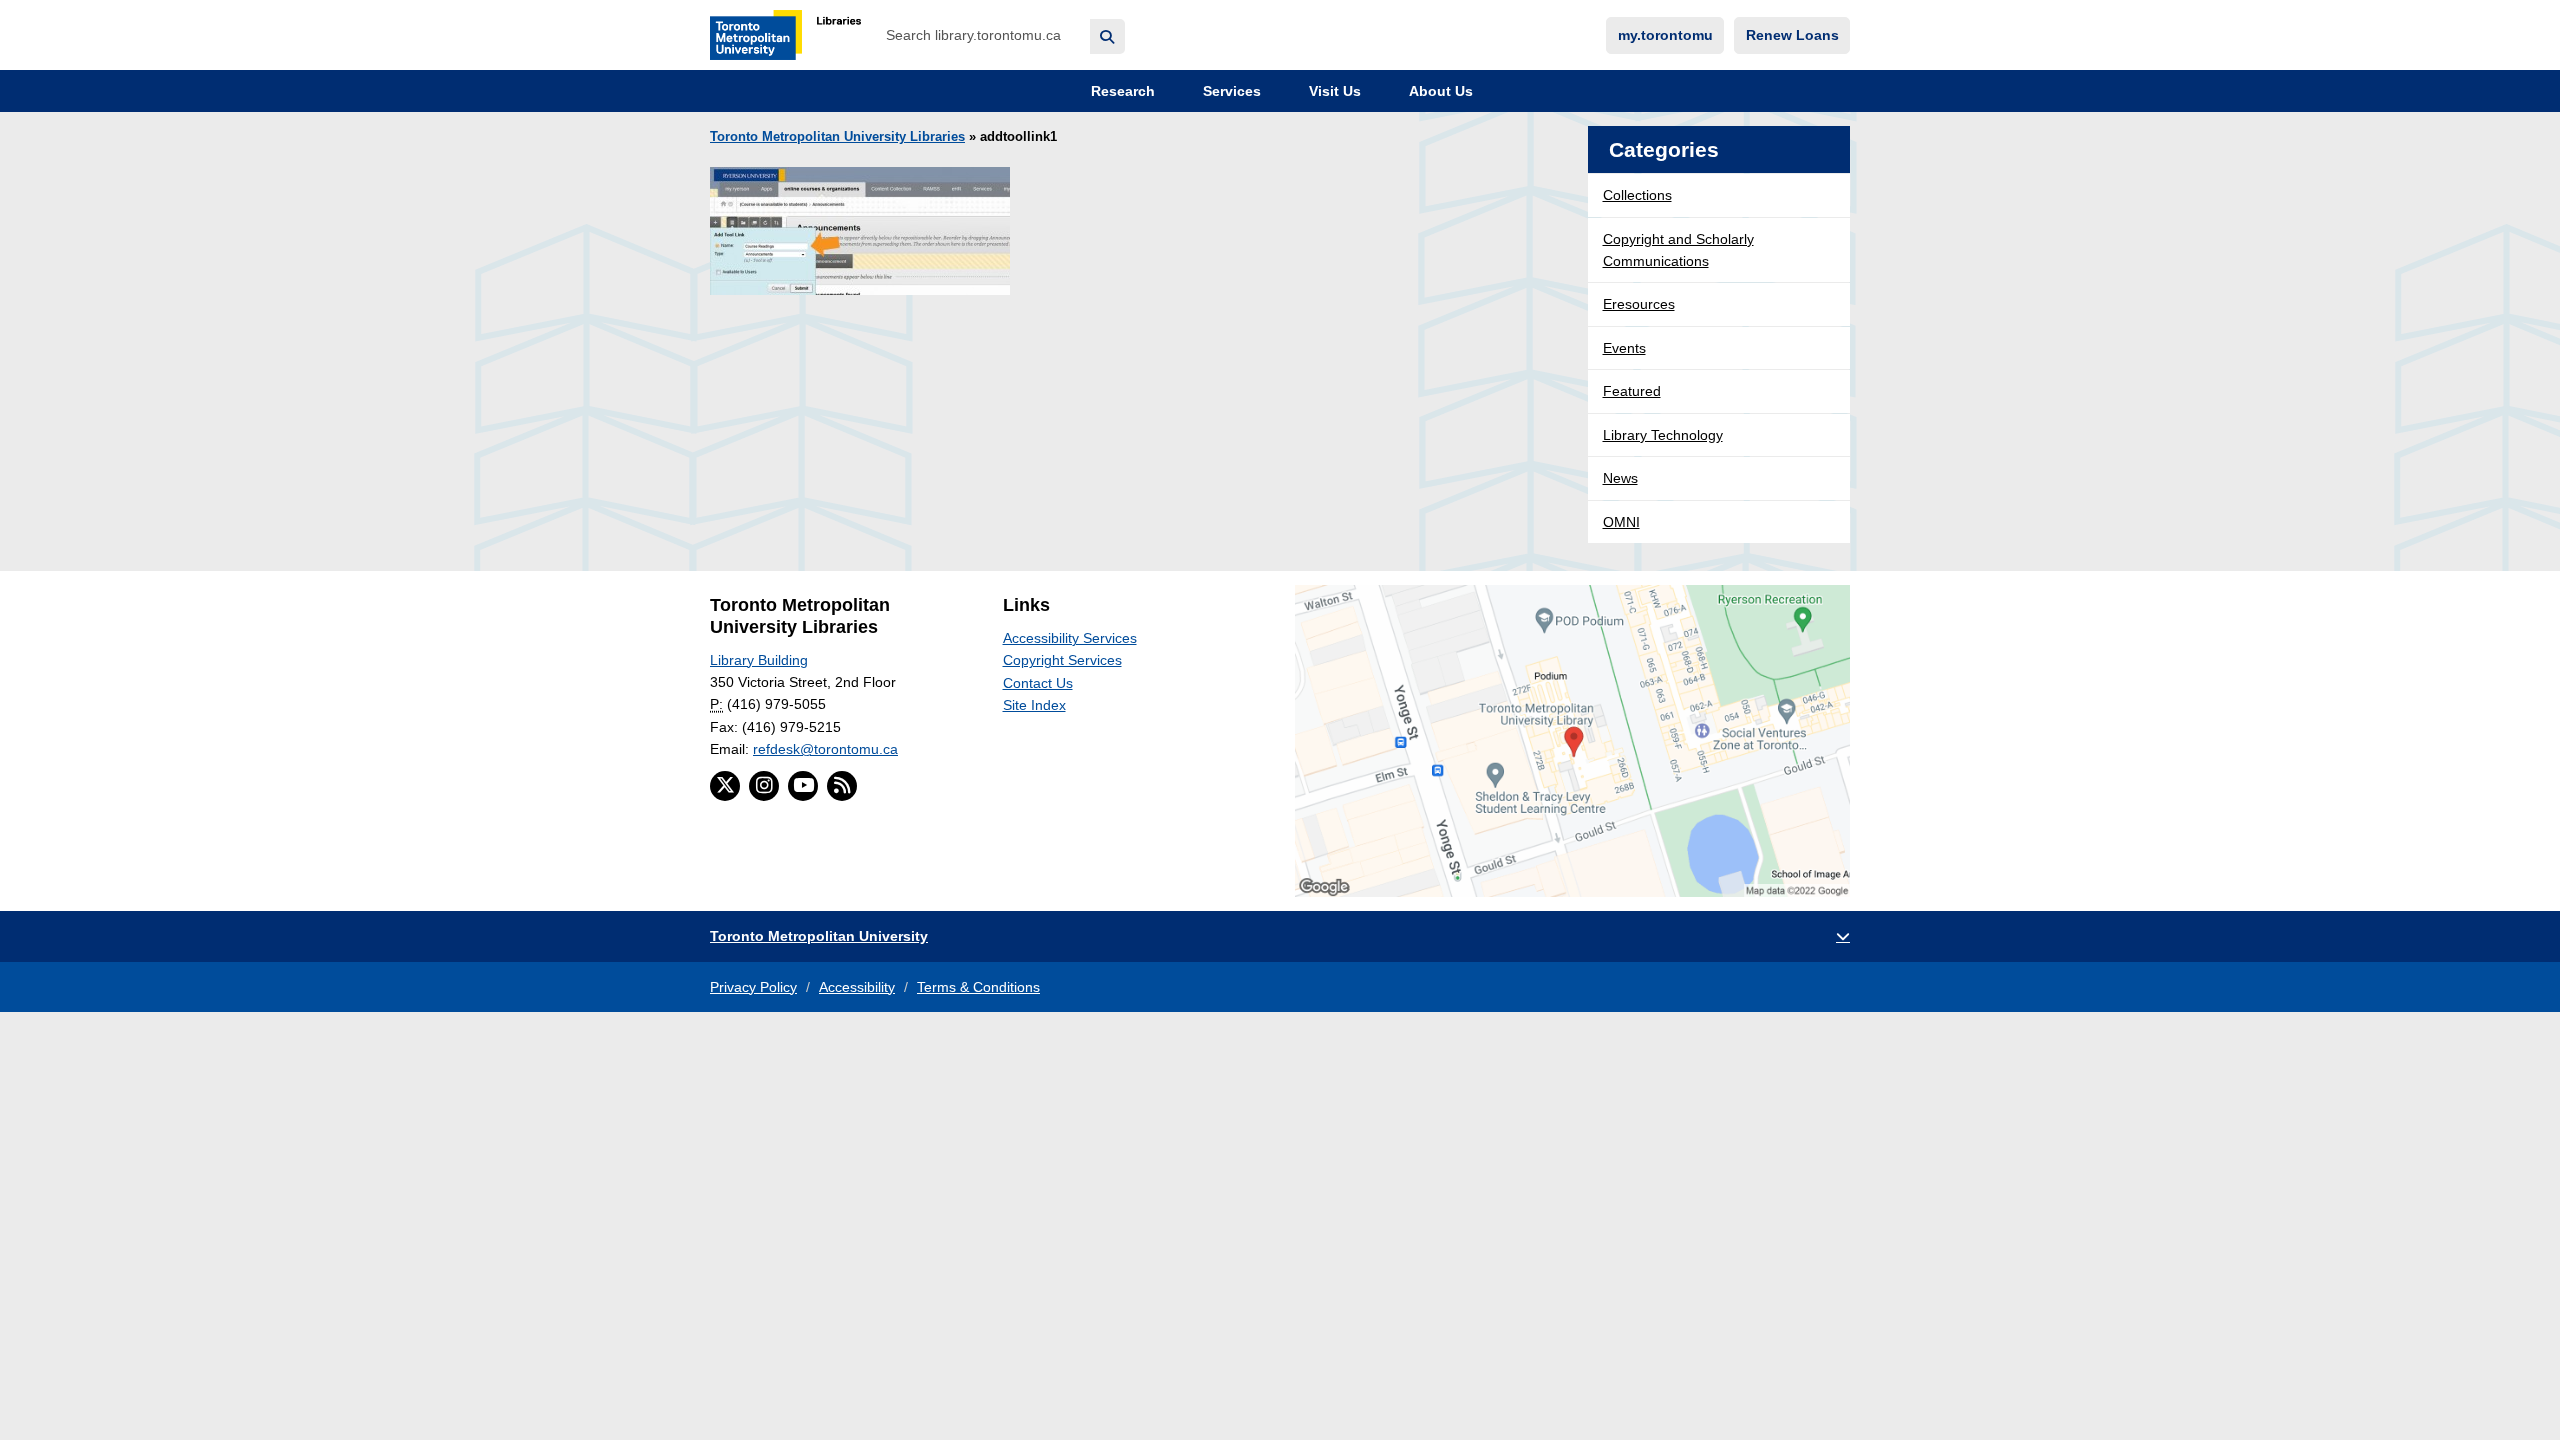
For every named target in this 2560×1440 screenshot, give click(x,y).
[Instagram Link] (764, 786)
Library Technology (1663, 435)
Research (1121, 91)
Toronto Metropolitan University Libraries (837, 137)
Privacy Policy (753, 987)
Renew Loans (1792, 35)
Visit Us (1333, 91)
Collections (1637, 195)
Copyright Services (1062, 660)
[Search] (1107, 36)
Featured (1632, 391)
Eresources (1639, 304)
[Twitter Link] (725, 786)
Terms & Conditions (978, 987)
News (1620, 478)
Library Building (759, 660)
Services (1230, 91)
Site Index (1034, 705)
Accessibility (857, 987)
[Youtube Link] (803, 786)
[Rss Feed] (842, 786)
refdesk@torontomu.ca (825, 749)
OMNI (1621, 522)
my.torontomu (1665, 35)
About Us (1439, 91)
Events (1624, 348)
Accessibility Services (1070, 638)
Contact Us (1038, 683)
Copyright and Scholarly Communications (1678, 250)
